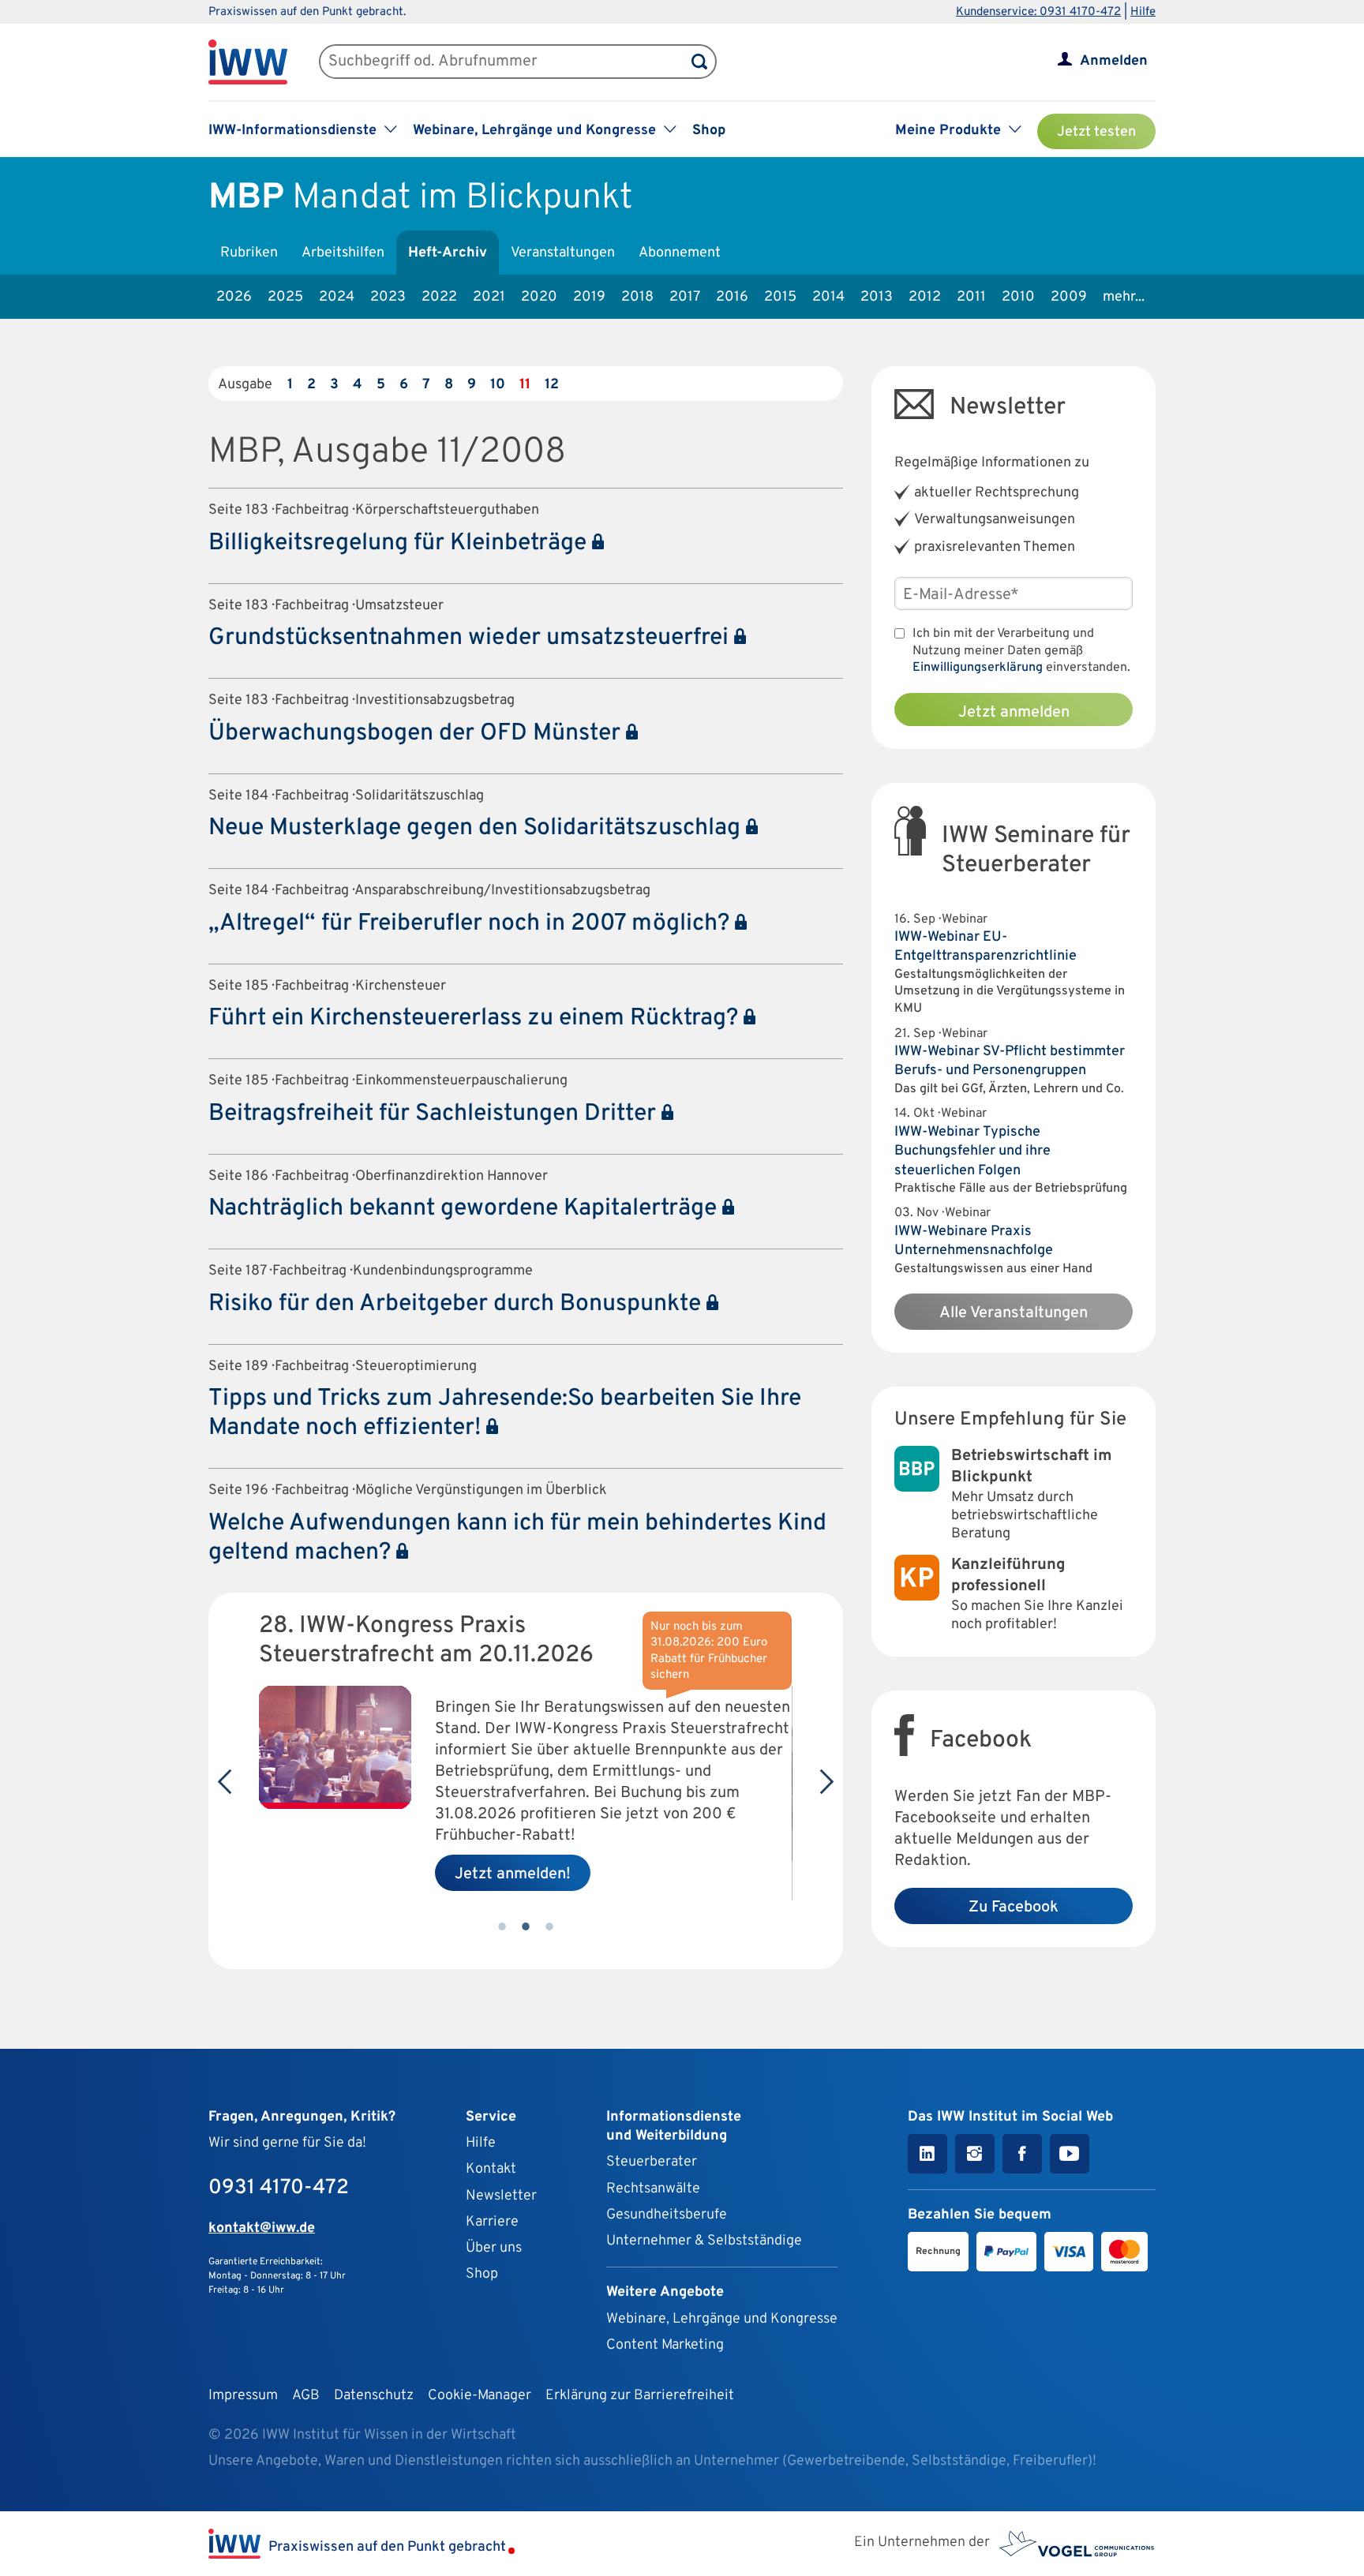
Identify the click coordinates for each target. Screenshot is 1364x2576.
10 (498, 385)
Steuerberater (652, 2162)
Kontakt (491, 2169)
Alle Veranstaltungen (1014, 1313)
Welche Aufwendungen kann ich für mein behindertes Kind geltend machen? (517, 1538)
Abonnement (680, 253)
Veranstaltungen (563, 253)
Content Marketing (665, 2345)
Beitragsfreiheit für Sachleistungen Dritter (435, 1114)
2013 (877, 297)
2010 (1018, 297)
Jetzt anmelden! (513, 1874)
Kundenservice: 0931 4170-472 (1038, 12)
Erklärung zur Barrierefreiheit (640, 2396)
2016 (732, 297)
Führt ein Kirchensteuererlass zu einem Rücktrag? (476, 1018)
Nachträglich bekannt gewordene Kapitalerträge (465, 1209)
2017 (685, 297)
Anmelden (1114, 61)
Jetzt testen (1096, 132)
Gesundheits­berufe (667, 2215)
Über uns (494, 2248)
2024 (337, 297)
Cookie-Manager (480, 2396)
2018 (637, 297)
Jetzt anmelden (1014, 713)
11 (525, 385)
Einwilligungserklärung (978, 668)
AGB (306, 2396)
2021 (489, 297)
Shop (709, 131)
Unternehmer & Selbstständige (704, 2241)
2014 (828, 297)
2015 (780, 297)
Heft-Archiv (448, 253)
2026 (234, 297)
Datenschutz (374, 2396)
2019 (589, 297)
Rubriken (249, 253)
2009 (1069, 297)
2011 (971, 297)
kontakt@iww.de (262, 2228)
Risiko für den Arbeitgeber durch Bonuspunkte (457, 1304)
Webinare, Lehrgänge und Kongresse (722, 2319)
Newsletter (501, 2196)
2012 (925, 297)
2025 (285, 297)
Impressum (243, 2396)
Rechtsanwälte (653, 2189)
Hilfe (1143, 12)
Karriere (492, 2222)
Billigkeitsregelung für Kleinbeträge (400, 543)
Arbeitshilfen (343, 253)
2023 (388, 297)
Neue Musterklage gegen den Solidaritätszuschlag (477, 828)
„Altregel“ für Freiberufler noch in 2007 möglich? (472, 924)
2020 (539, 297)
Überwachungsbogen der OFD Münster (417, 734)
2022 (439, 297)
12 (552, 385)
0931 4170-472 (279, 2188)
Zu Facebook (1014, 1908)
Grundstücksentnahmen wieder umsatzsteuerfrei (471, 638)
